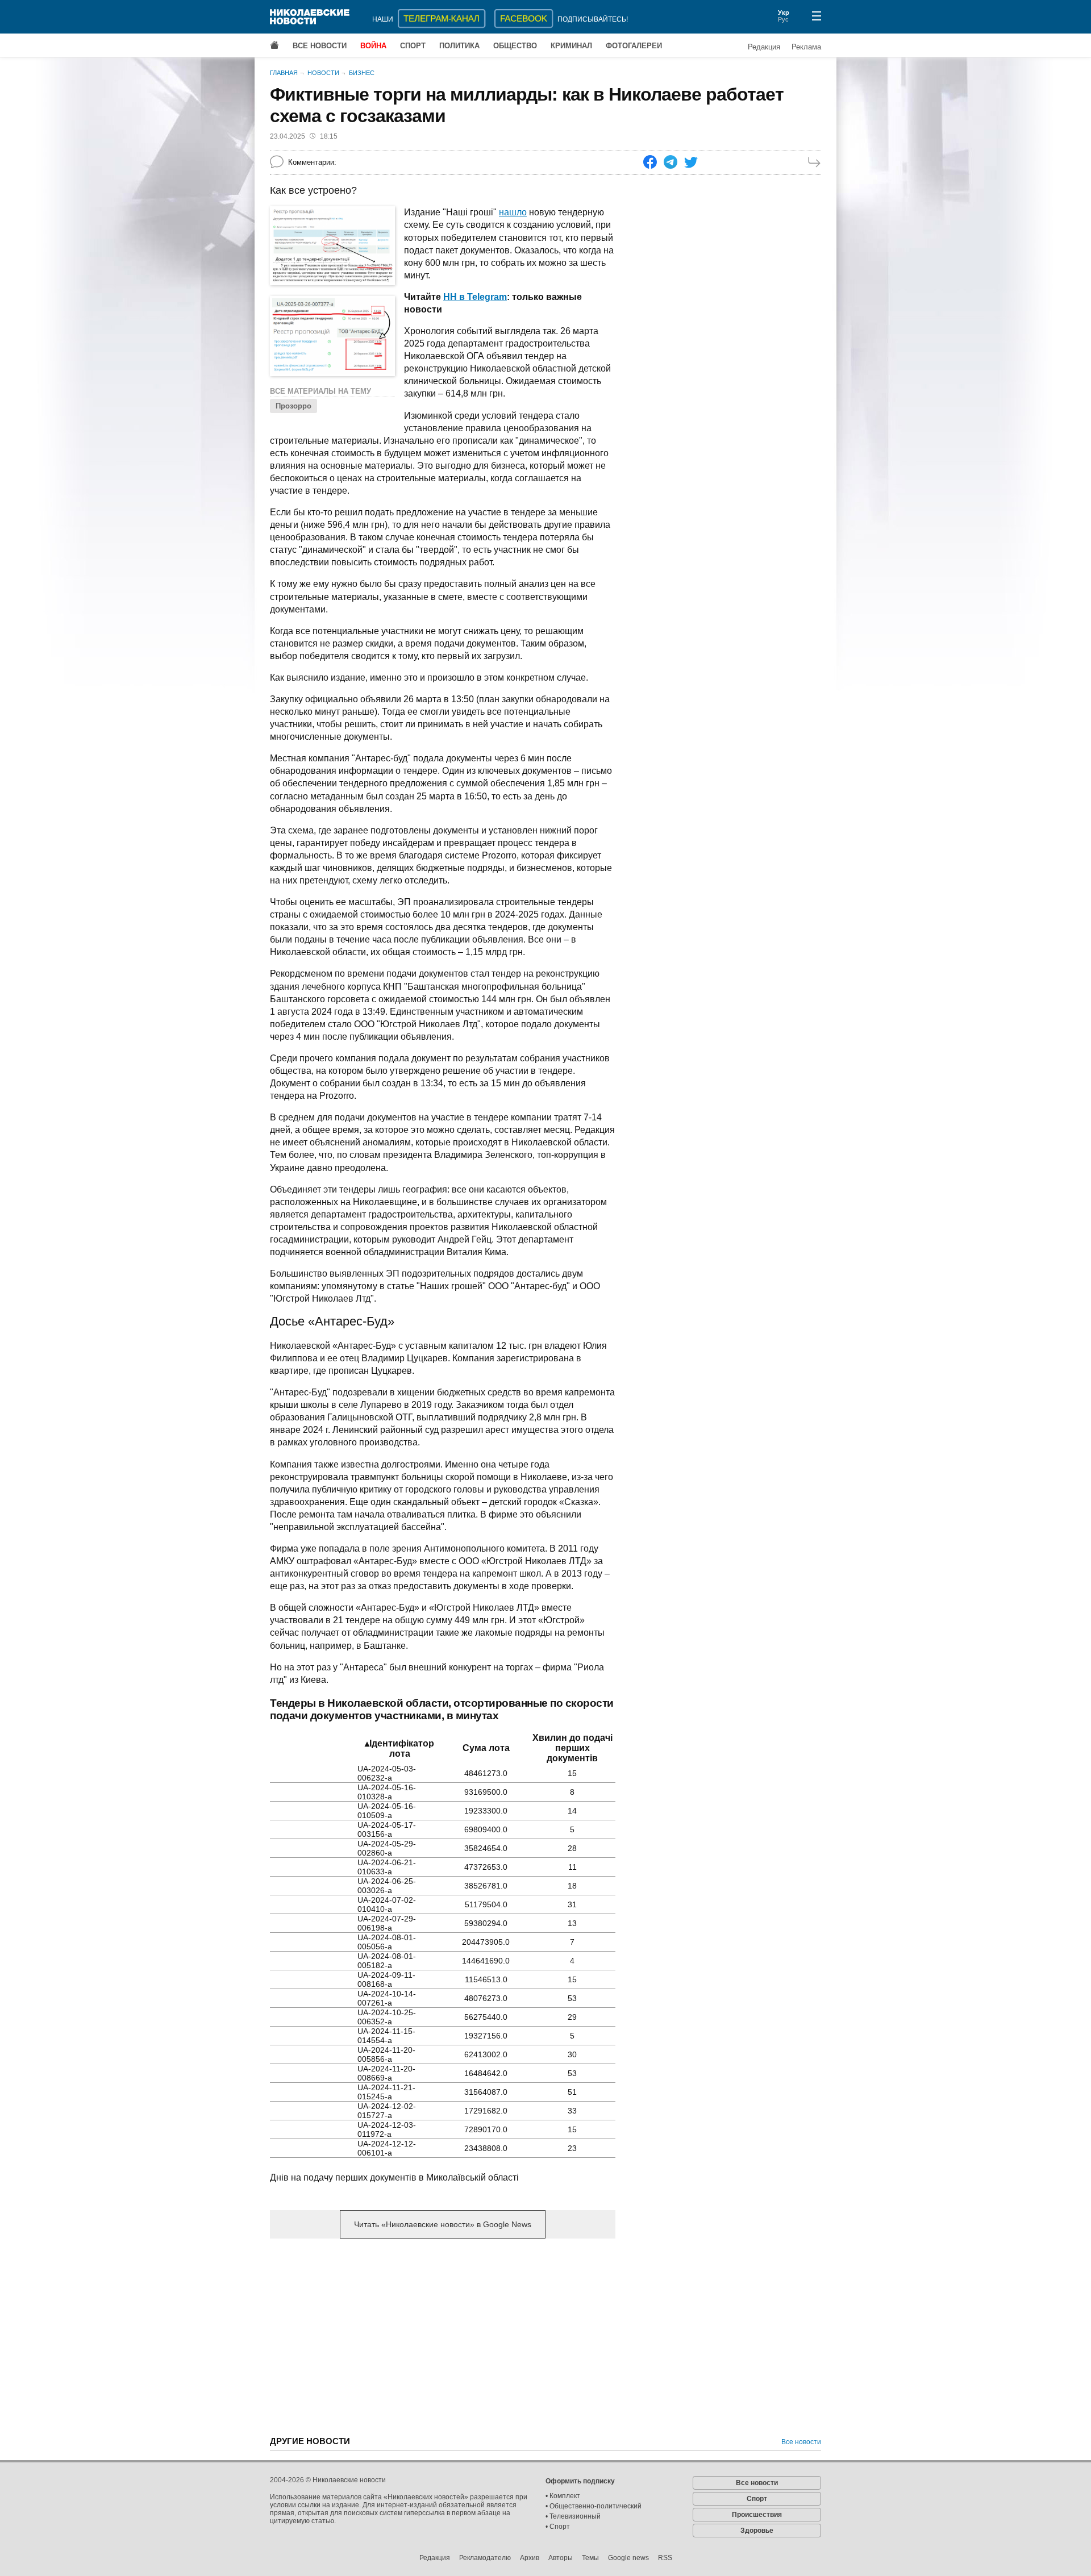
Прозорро (293, 406)
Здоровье (757, 2531)
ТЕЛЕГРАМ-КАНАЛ (442, 18)
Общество (515, 46)
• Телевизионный (573, 2516)
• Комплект (563, 2496)
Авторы (561, 2558)
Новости (323, 73)
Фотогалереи (634, 46)
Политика (459, 46)
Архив (530, 2558)
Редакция (764, 47)
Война (373, 46)
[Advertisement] (443, 2336)
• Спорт (558, 2527)
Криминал (571, 46)
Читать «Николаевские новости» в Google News (443, 2224)
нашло (513, 212)
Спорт (413, 46)
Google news (628, 2558)
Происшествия (757, 2515)
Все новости (320, 46)
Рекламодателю (485, 2558)
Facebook (524, 18)
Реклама (806, 47)
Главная (284, 73)
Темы (590, 2558)
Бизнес (362, 73)
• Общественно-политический (594, 2506)
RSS (665, 2558)
